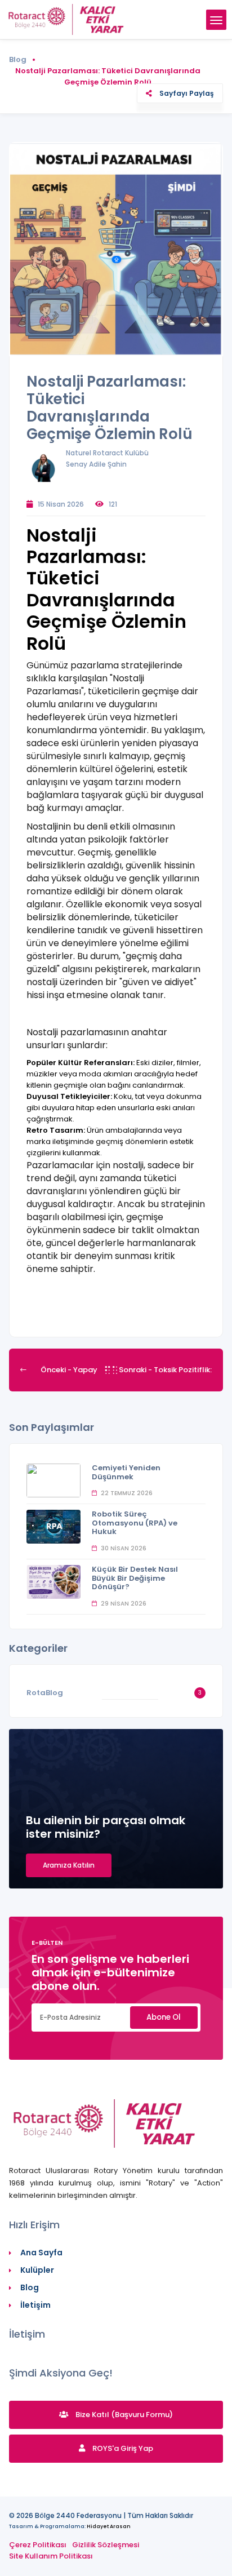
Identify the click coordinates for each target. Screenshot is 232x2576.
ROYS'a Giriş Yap (122, 2448)
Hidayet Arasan (109, 2526)
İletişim (35, 2305)
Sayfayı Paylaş (186, 93)
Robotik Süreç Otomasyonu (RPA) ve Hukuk (135, 1523)
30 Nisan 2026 (123, 1548)
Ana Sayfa (41, 2253)
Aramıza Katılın (69, 1865)
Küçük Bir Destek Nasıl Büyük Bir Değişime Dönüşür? (135, 1578)
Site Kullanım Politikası (51, 2556)
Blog (18, 59)
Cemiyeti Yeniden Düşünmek (126, 1472)
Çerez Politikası (38, 2545)
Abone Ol (164, 2017)
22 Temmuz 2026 (126, 1493)
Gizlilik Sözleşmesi (106, 2545)
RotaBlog (45, 1693)
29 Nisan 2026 (123, 1604)
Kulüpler (37, 2270)
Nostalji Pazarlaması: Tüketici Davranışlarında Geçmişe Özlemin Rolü (110, 408)
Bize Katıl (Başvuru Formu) (123, 2415)
